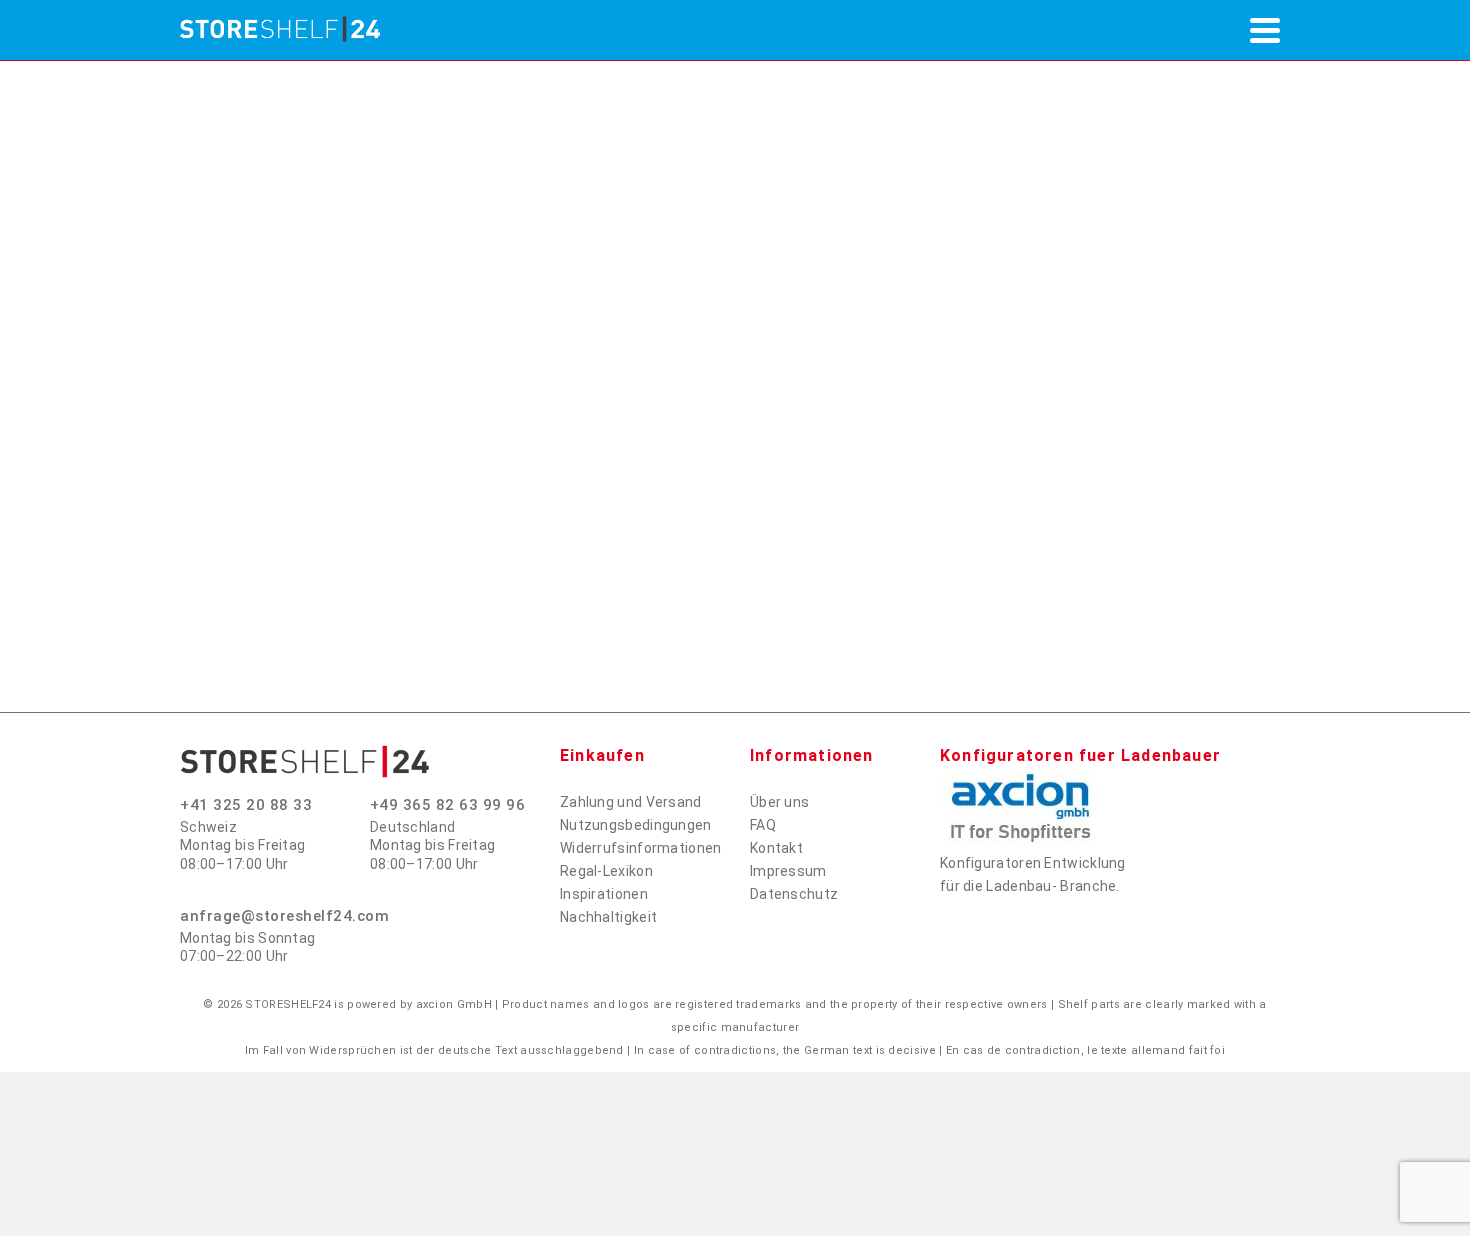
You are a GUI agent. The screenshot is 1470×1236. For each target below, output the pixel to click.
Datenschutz (794, 894)
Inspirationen (604, 894)
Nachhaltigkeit (608, 917)
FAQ (763, 825)
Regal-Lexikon (606, 871)
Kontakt (776, 848)
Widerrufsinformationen (641, 848)
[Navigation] (1265, 30)
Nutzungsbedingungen (636, 825)
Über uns (779, 802)
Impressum (788, 871)
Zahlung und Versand (631, 802)
